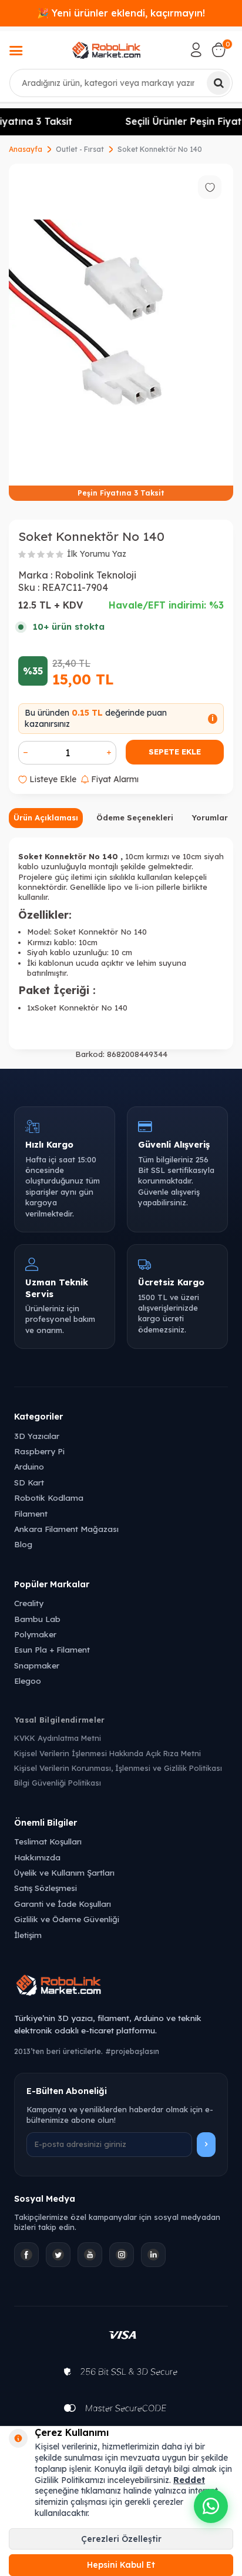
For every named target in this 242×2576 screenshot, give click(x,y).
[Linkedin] (153, 2255)
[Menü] (16, 52)
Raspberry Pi (39, 1451)
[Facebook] (26, 2255)
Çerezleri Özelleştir (121, 2539)
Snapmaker (37, 1665)
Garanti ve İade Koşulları (63, 1904)
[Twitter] (58, 2255)
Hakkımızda (37, 1857)
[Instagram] (122, 2255)
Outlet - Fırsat (80, 149)
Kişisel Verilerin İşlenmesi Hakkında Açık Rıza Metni (107, 1753)
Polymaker (35, 1634)
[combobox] (121, 83)
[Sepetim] (219, 50)
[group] (121, 332)
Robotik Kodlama (49, 1498)
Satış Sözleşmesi (46, 1888)
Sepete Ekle (175, 752)
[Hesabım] (196, 50)
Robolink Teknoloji (95, 575)
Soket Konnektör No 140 (160, 149)
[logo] (106, 50)
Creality (29, 1603)
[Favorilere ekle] (210, 187)
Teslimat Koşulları (48, 1841)
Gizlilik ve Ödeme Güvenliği (67, 1919)
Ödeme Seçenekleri (135, 817)
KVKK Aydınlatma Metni (58, 1738)
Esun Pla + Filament (52, 1649)
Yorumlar (210, 817)
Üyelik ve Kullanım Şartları (64, 1872)
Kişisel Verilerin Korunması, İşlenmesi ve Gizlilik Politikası (118, 1768)
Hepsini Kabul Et (121, 2565)
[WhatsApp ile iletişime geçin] (211, 2506)
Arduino (29, 1466)
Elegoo (28, 1681)
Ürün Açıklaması (46, 817)
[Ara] (219, 83)
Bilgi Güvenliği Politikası (58, 1783)
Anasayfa (26, 149)
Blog (23, 1544)
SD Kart (29, 1482)
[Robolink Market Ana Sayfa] (121, 1987)
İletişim (28, 1935)
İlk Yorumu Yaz (97, 554)
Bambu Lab (37, 1619)
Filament (31, 1513)
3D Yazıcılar (37, 1436)
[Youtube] (90, 2255)
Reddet (189, 2480)
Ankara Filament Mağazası (66, 1529)
